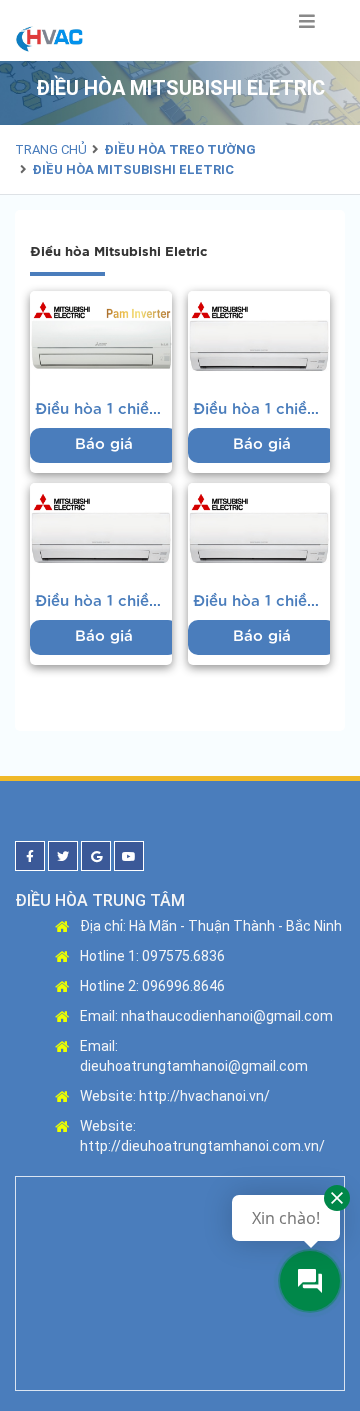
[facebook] (30, 856)
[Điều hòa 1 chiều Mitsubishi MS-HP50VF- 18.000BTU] (259, 337)
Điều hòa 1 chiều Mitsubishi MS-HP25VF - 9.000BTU (261, 601)
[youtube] (129, 856)
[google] (96, 856)
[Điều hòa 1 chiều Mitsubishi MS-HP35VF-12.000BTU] (101, 529)
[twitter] (63, 856)
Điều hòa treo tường (180, 149)
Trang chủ (51, 149)
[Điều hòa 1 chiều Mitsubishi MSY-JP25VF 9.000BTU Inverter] (101, 337)
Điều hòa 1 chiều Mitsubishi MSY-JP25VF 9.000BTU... (103, 409)
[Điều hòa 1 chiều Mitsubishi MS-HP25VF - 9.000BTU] (259, 529)
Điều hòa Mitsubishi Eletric (133, 169)
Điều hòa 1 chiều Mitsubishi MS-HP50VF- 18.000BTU (261, 409)
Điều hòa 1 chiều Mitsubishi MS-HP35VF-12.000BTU (103, 601)
